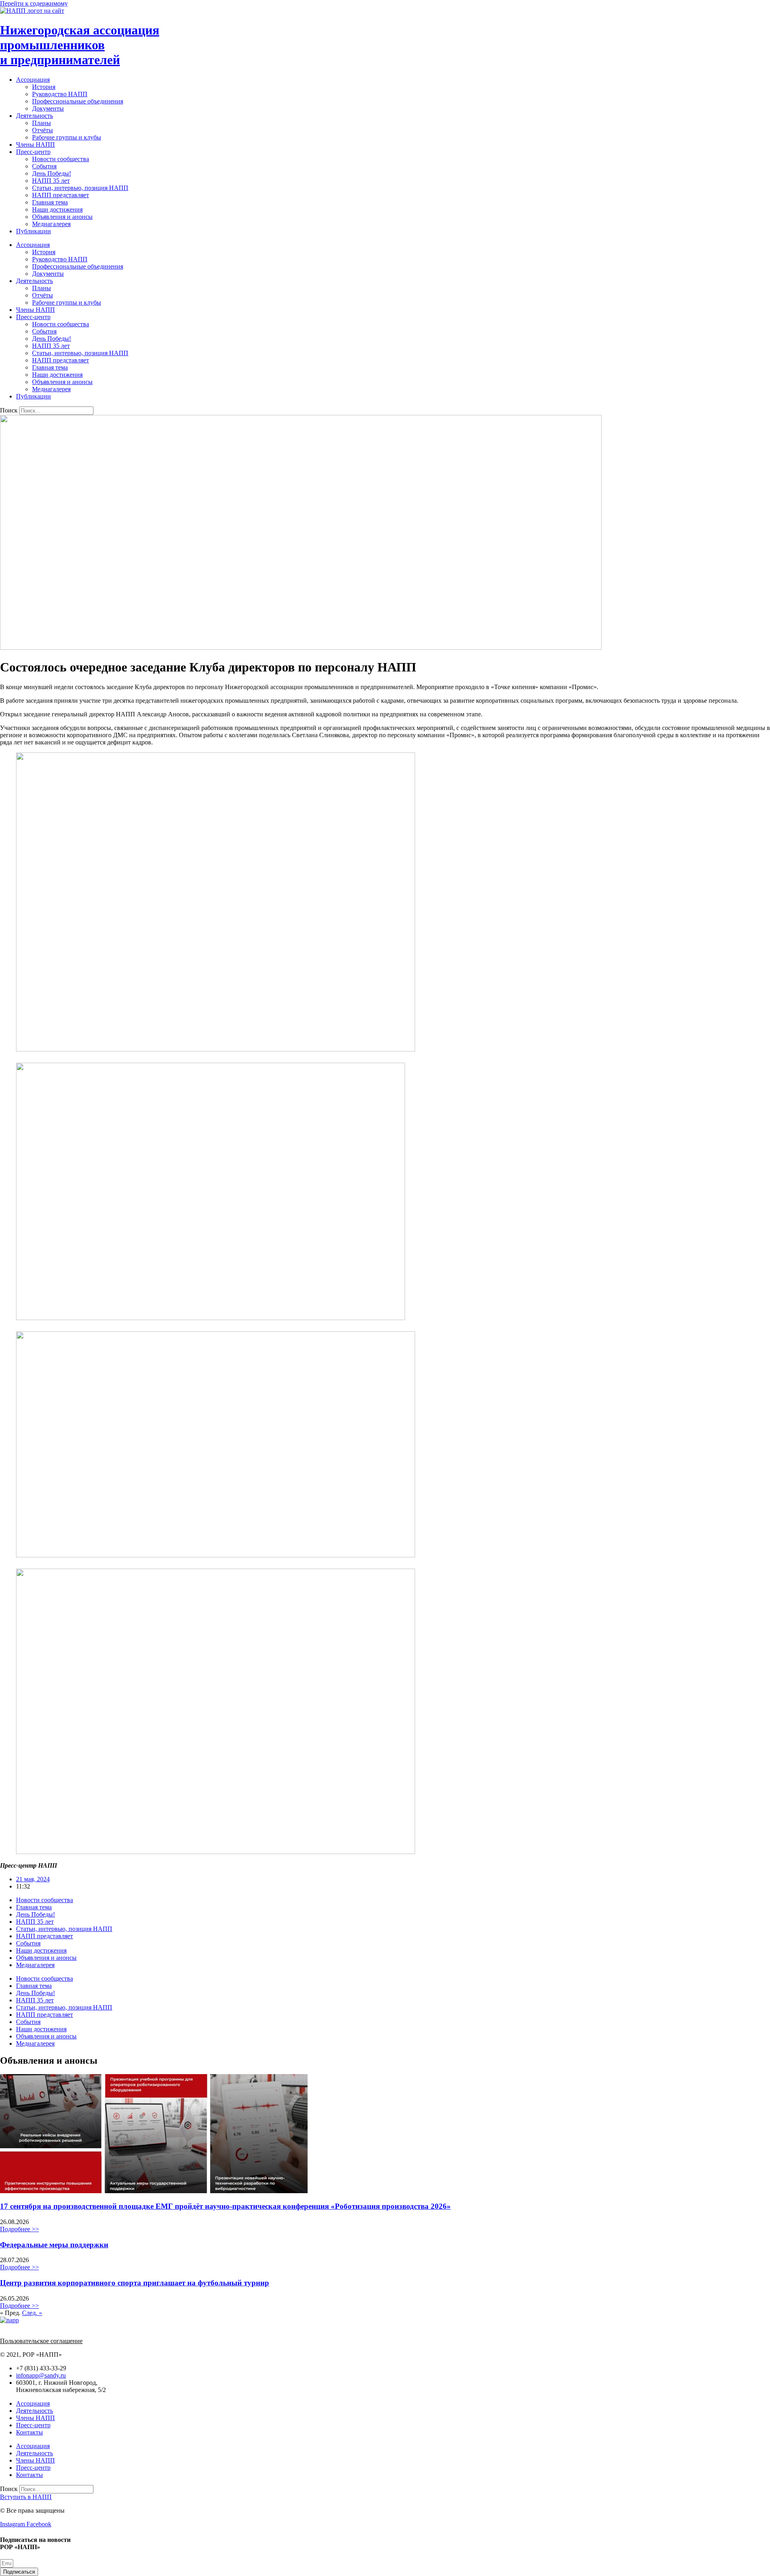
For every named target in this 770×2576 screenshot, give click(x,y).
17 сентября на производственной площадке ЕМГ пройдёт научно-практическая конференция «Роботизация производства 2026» (225, 2206)
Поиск (9, 410)
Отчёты (43, 130)
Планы (42, 123)
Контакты (29, 2432)
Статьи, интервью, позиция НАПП (80, 188)
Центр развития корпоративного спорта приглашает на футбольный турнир (135, 2283)
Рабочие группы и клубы (67, 137)
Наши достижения (57, 209)
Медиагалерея (51, 224)
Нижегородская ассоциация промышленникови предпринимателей (80, 45)
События (44, 166)
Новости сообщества (61, 159)
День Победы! (52, 173)
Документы (48, 108)
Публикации (33, 231)
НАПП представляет (61, 195)
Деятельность (34, 116)
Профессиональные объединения (78, 101)
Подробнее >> (19, 2229)
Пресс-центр (33, 152)
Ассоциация (33, 80)
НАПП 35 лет (51, 181)
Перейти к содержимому (34, 3)
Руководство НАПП (60, 94)
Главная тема (50, 202)
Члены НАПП (35, 145)
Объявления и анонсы (62, 217)
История (44, 87)
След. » (32, 2313)
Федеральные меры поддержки (54, 2245)
